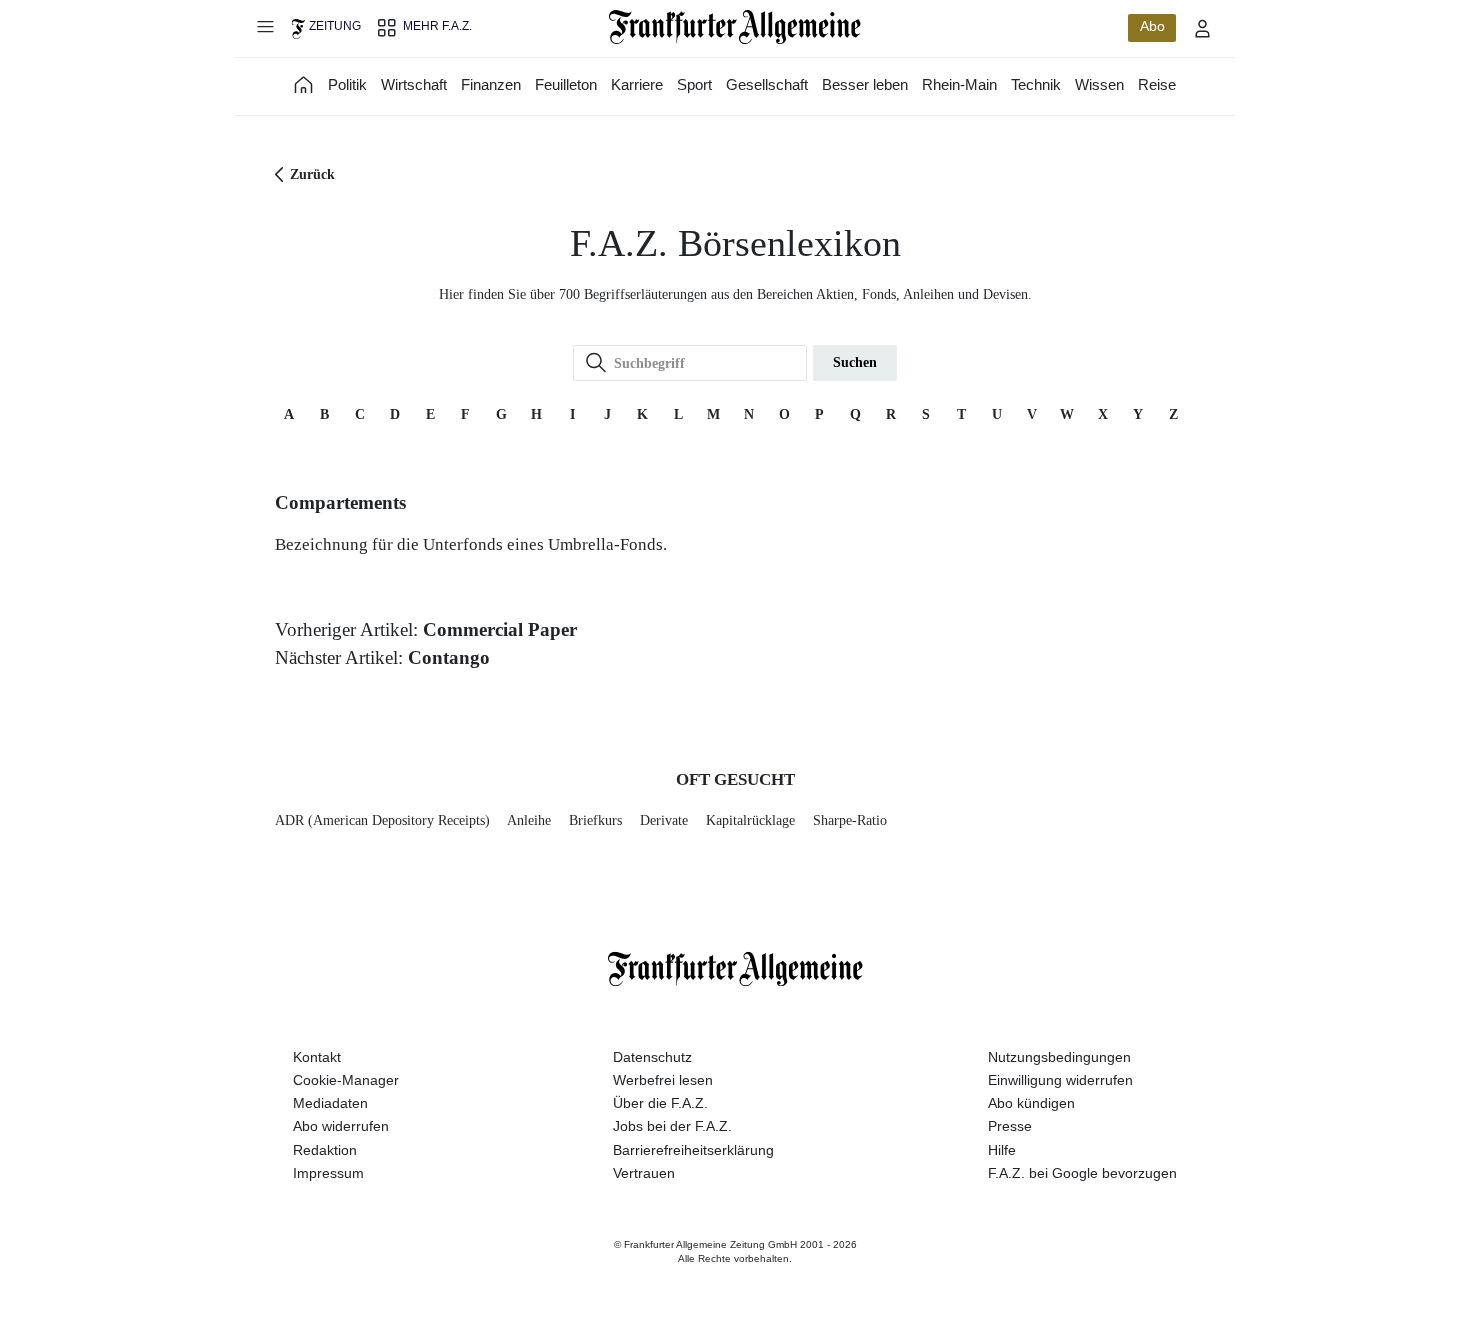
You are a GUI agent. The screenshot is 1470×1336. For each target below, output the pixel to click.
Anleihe (529, 820)
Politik (347, 84)
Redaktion (325, 1150)
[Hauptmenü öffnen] (265, 26)
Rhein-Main (959, 84)
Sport (694, 84)
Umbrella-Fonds (605, 544)
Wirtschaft (414, 84)
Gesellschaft (767, 84)
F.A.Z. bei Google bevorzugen (1082, 1173)
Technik (1036, 84)
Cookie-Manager (346, 1080)
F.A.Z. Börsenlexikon (735, 243)
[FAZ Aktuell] (304, 84)
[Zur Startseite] (735, 27)
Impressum (328, 1173)
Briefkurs (595, 820)
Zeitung (335, 26)
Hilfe (1002, 1150)
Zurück (312, 174)
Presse (1010, 1126)
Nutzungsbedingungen (1059, 1057)
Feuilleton (566, 84)
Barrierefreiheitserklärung (693, 1150)
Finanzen (491, 84)
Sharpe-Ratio (850, 820)
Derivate (664, 820)
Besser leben (865, 84)
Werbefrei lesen (663, 1080)
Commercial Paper (500, 629)
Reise (1157, 84)
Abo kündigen (1031, 1103)
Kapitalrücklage (750, 820)
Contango (449, 657)
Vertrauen (644, 1173)
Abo (1152, 26)
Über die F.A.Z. (660, 1103)
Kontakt (317, 1057)
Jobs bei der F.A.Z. (672, 1126)
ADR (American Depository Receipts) (382, 820)
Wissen (1099, 84)
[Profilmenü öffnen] (1203, 28)
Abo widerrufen (341, 1126)
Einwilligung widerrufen (1060, 1080)
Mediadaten (330, 1103)
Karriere (637, 84)
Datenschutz (652, 1057)
